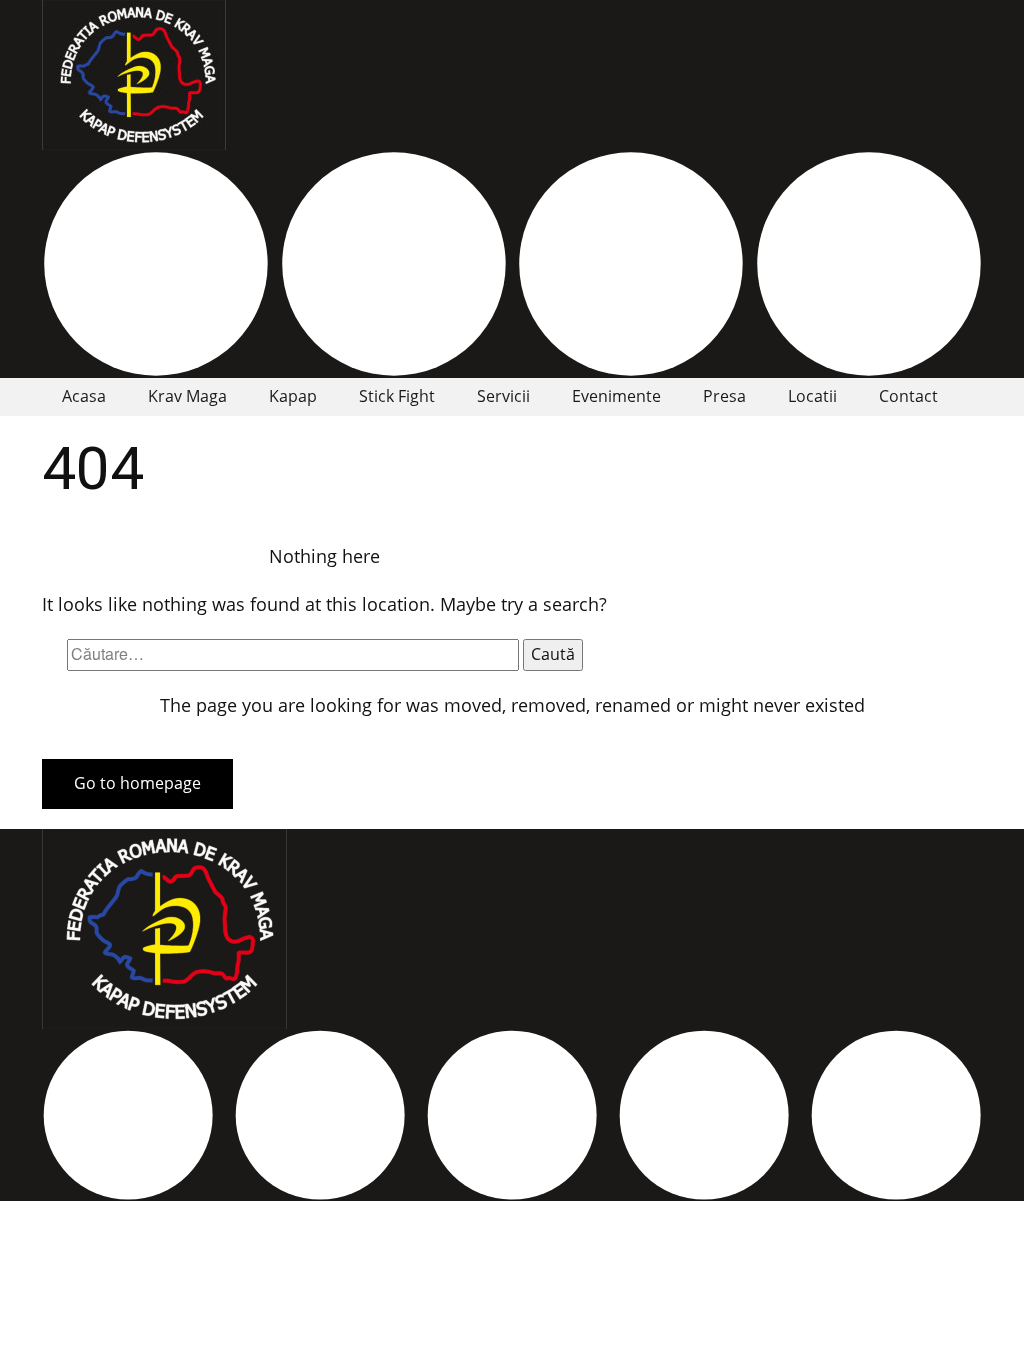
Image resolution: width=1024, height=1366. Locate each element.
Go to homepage (137, 783)
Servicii (503, 396)
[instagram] (394, 264)
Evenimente (616, 396)
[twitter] (320, 1115)
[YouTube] (869, 264)
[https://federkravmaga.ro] (134, 75)
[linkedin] (704, 1115)
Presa (724, 396)
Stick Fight (397, 396)
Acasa (84, 396)
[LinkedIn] (631, 264)
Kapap (293, 396)
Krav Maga (187, 396)
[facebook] (156, 264)
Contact (908, 396)
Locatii (812, 396)
